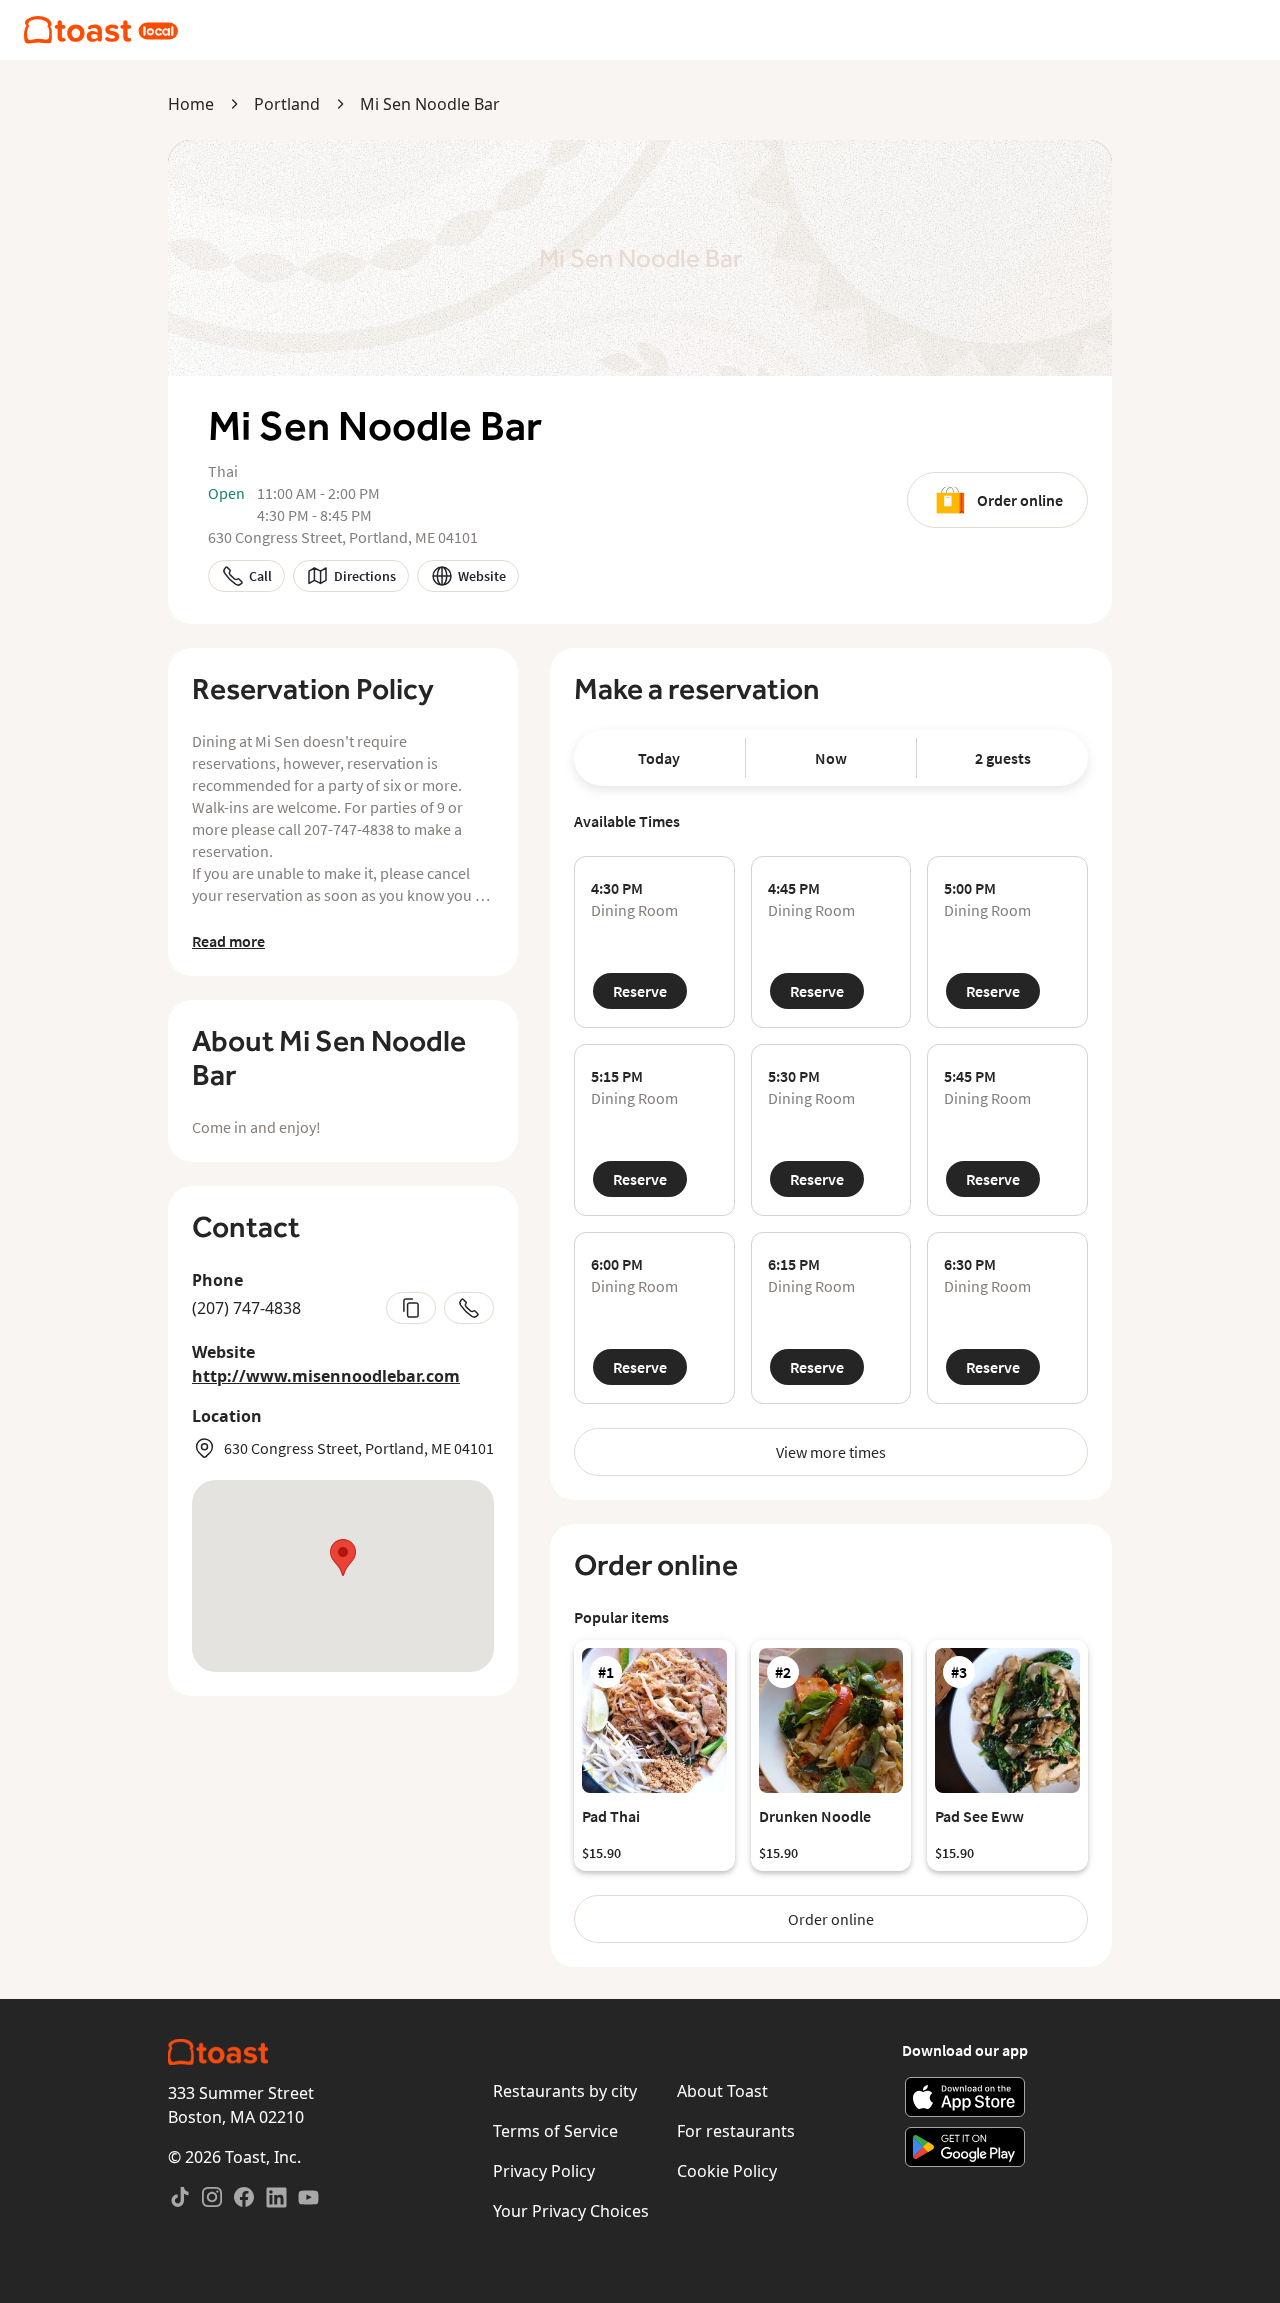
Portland (287, 104)
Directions (365, 576)
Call (260, 576)
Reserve (640, 991)
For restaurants (736, 2131)
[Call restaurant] (469, 1308)
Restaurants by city (565, 2091)
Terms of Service (555, 2131)
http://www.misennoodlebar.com (326, 1376)
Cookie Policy (727, 2171)
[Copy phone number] (411, 1308)
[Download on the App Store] (965, 2097)
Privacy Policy (544, 2171)
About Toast (722, 2091)
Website (482, 576)
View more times (831, 1452)
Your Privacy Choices (571, 2211)
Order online (1020, 500)
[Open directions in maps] (343, 1576)
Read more (228, 941)
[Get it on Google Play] (965, 2147)
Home (191, 104)
